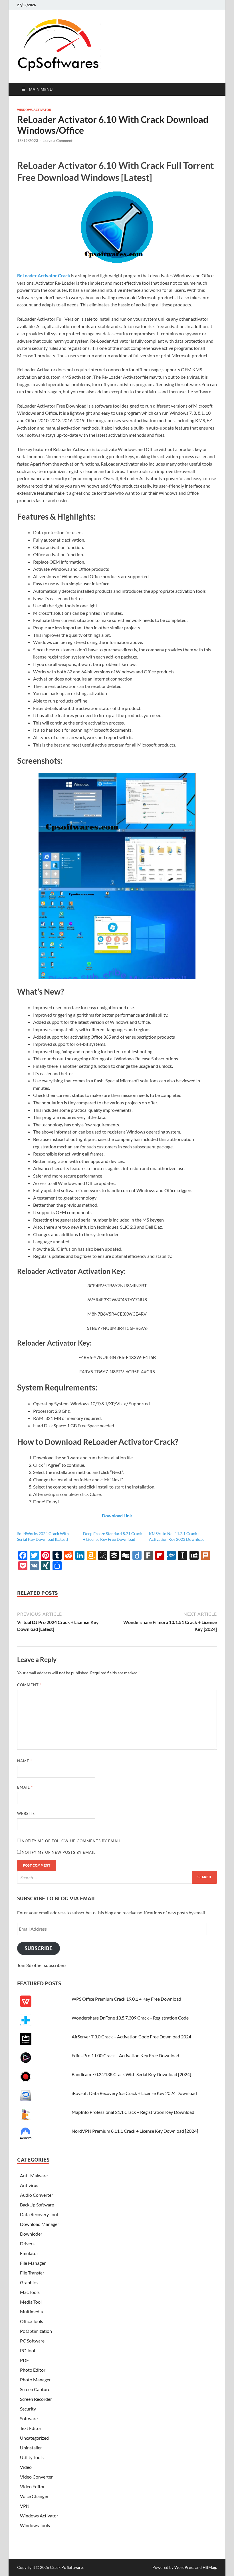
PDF (24, 2360)
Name (25, 1761)
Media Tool (31, 2302)
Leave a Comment (58, 141)
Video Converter (36, 2477)
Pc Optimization (36, 2331)
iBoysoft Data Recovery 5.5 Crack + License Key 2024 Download (134, 2093)
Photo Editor (33, 2370)
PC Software (32, 2341)
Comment (29, 1685)
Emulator (29, 2253)
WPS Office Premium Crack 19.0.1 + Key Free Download (126, 1999)
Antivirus (29, 2185)
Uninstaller (31, 2448)
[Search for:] (117, 1877)
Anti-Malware (34, 2175)
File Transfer (32, 2273)
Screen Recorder (36, 2399)
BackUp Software (37, 2205)
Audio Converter (37, 2195)
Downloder (31, 2234)
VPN (25, 2506)
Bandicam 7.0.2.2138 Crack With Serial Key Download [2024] (131, 2074)
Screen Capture (35, 2389)
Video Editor (32, 2486)
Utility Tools (32, 2457)
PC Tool (28, 2350)
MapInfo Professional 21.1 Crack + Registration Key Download (133, 2112)
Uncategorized (34, 2438)
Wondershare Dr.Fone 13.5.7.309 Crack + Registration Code (130, 2018)
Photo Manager (35, 2380)
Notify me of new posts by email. (59, 1852)
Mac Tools (30, 2292)
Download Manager (40, 2224)
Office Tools (32, 2321)
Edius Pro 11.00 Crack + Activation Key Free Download (125, 2055)
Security (28, 2409)
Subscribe (39, 1948)
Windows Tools (35, 2525)
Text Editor (31, 2428)
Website (26, 1813)
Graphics (29, 2282)
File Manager (33, 2263)
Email (25, 1787)
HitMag (209, 2567)
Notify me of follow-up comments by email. (72, 1841)
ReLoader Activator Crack (44, 275)
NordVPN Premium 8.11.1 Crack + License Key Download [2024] (135, 2131)
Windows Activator (34, 110)
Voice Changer (34, 2496)
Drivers (27, 2243)
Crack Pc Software (66, 2567)
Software (29, 2418)
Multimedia (31, 2311)
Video (26, 2467)
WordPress (184, 2567)
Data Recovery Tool (39, 2214)
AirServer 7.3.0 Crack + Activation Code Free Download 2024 (131, 2037)
